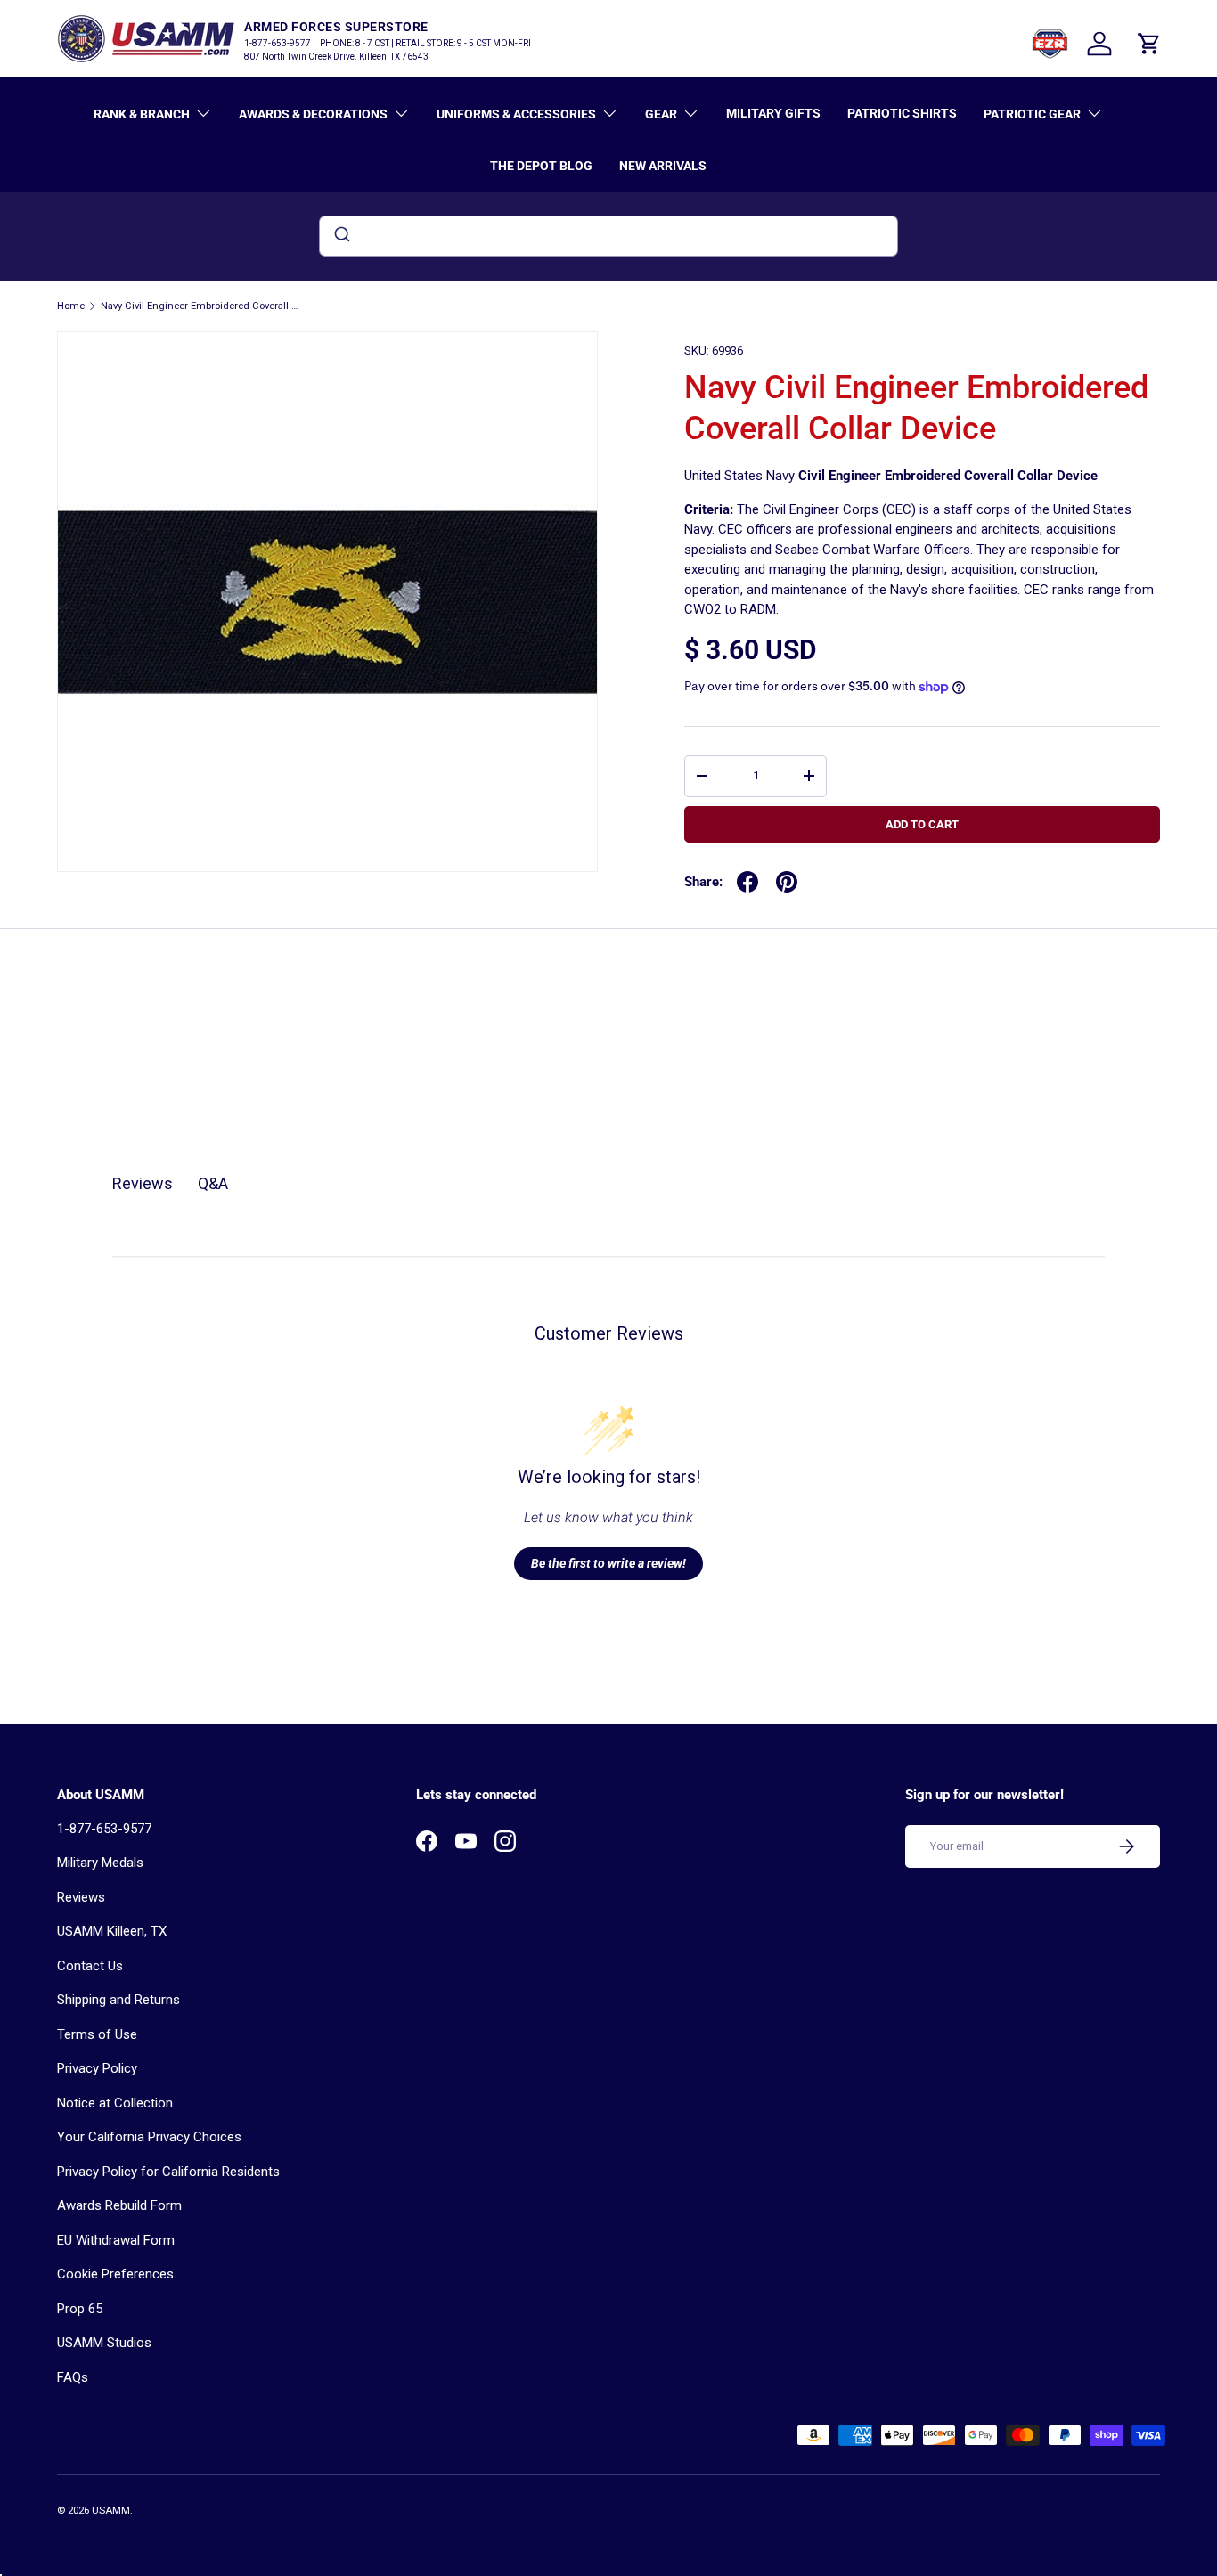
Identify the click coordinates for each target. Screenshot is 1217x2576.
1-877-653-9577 (104, 1829)
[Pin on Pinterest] (787, 882)
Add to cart (922, 824)
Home (71, 306)
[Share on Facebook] (747, 882)
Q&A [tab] (213, 1183)
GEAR (661, 114)
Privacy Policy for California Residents (168, 2172)
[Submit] (341, 236)
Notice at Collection (115, 2103)
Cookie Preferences (115, 2274)
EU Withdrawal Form (116, 2240)
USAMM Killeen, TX (112, 1931)
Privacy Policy (97, 2068)
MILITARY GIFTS (773, 113)
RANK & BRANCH (142, 114)
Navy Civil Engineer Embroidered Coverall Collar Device (201, 306)
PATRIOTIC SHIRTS (902, 113)
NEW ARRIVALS (663, 166)
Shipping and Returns (118, 2000)
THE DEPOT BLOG (541, 166)
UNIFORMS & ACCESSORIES (516, 114)
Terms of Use (97, 2034)
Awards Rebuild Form (119, 2205)
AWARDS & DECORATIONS (313, 114)
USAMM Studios (104, 2343)
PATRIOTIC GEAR (1032, 114)
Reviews (81, 1897)
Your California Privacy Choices (149, 2137)
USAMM (111, 2511)
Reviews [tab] (143, 1183)
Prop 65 (80, 2309)
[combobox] (608, 236)
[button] (1149, 44)
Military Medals (100, 1863)
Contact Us (90, 1966)
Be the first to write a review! (608, 1563)
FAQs (73, 2377)
